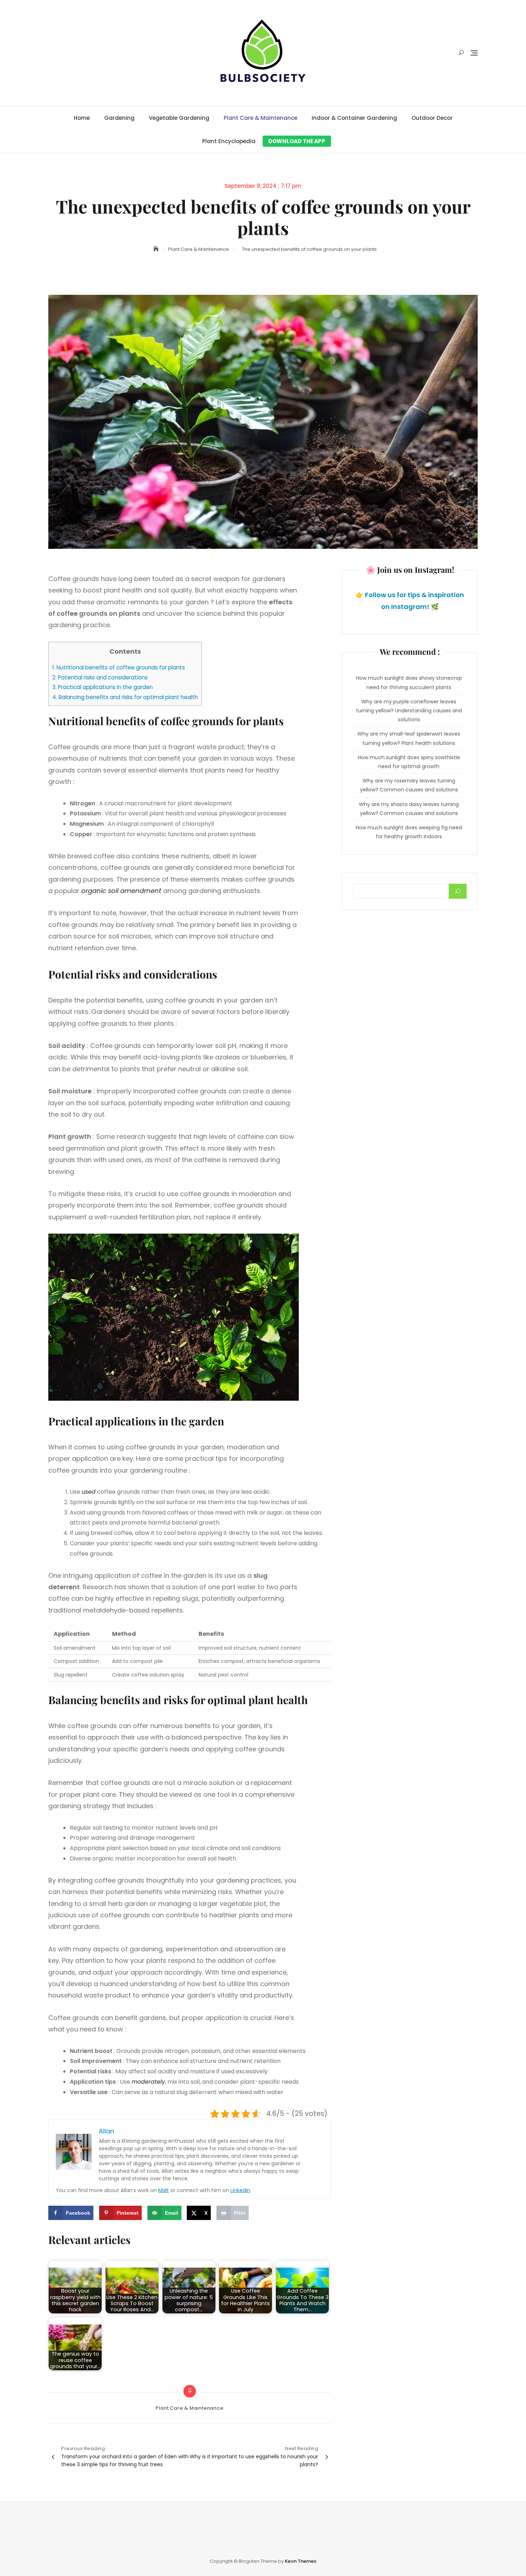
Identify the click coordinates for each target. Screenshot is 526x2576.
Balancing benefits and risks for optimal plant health (125, 697)
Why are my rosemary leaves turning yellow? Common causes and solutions (409, 785)
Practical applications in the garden (103, 687)
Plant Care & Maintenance (260, 118)
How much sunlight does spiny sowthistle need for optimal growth (409, 762)
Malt (164, 2190)
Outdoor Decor (432, 118)
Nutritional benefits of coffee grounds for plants (119, 667)
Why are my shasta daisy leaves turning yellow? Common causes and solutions (409, 809)
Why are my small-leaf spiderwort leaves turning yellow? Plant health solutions (409, 738)
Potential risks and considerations (100, 677)
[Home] (157, 249)
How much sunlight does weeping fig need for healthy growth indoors (409, 832)
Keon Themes (301, 2561)
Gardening (119, 118)
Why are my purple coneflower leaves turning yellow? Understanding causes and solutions (409, 711)
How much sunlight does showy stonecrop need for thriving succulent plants (409, 682)
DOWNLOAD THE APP (297, 141)
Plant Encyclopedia (229, 141)
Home (82, 118)
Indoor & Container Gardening (354, 118)
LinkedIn (240, 2190)
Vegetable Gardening (179, 118)
